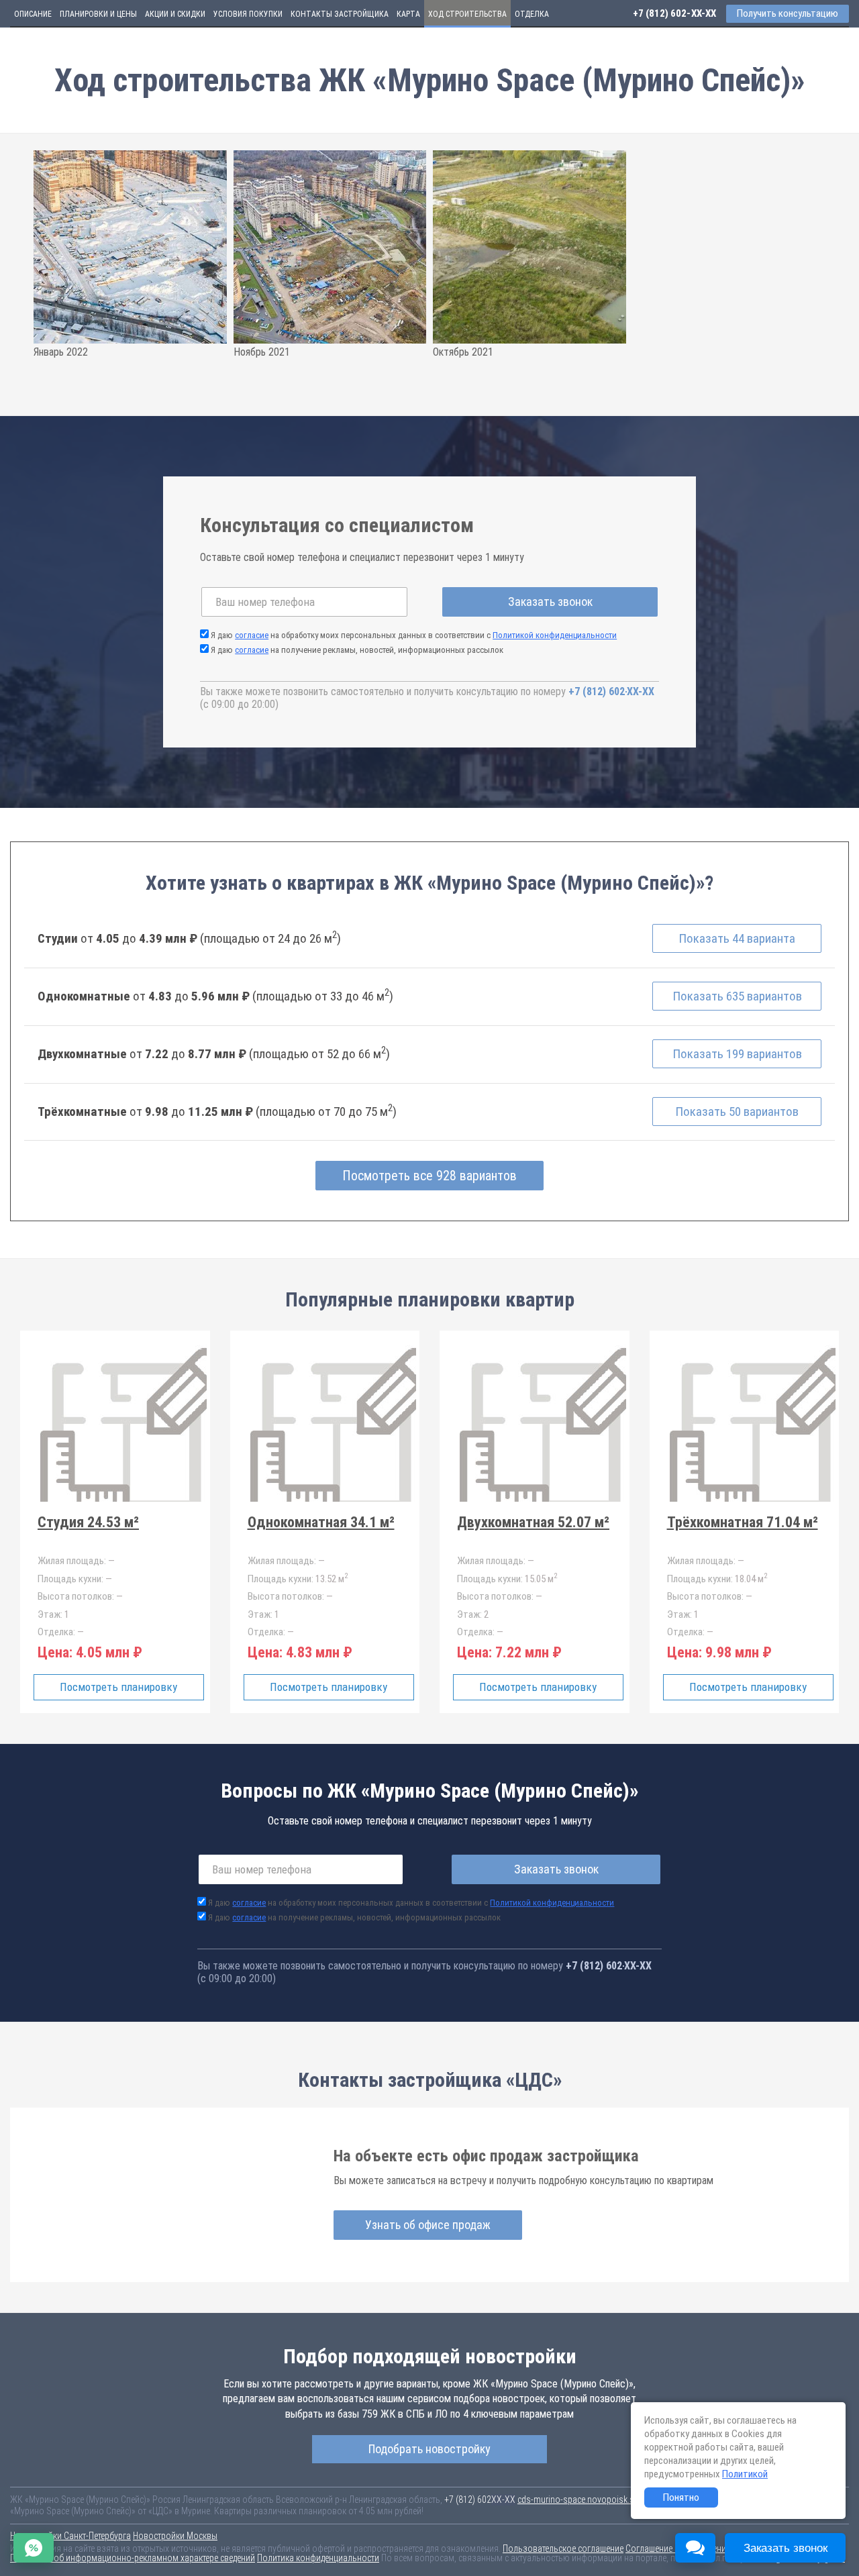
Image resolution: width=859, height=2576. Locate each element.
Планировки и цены (98, 14)
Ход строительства (467, 14)
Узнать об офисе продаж (428, 2225)
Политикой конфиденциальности (555, 635)
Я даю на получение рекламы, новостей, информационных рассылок (357, 650)
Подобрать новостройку (429, 2449)
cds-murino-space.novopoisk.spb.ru (585, 2500)
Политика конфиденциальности (318, 2558)
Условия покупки (248, 14)
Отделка (532, 14)
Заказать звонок (550, 602)
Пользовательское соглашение (563, 2548)
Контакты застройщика (340, 14)
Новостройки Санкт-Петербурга (70, 2536)
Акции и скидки (175, 14)
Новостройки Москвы (175, 2536)
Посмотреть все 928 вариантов (429, 1176)
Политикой (745, 2474)
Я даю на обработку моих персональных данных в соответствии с (414, 635)
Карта (408, 14)
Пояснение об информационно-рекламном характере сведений (133, 2558)
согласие (252, 635)
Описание (33, 14)
